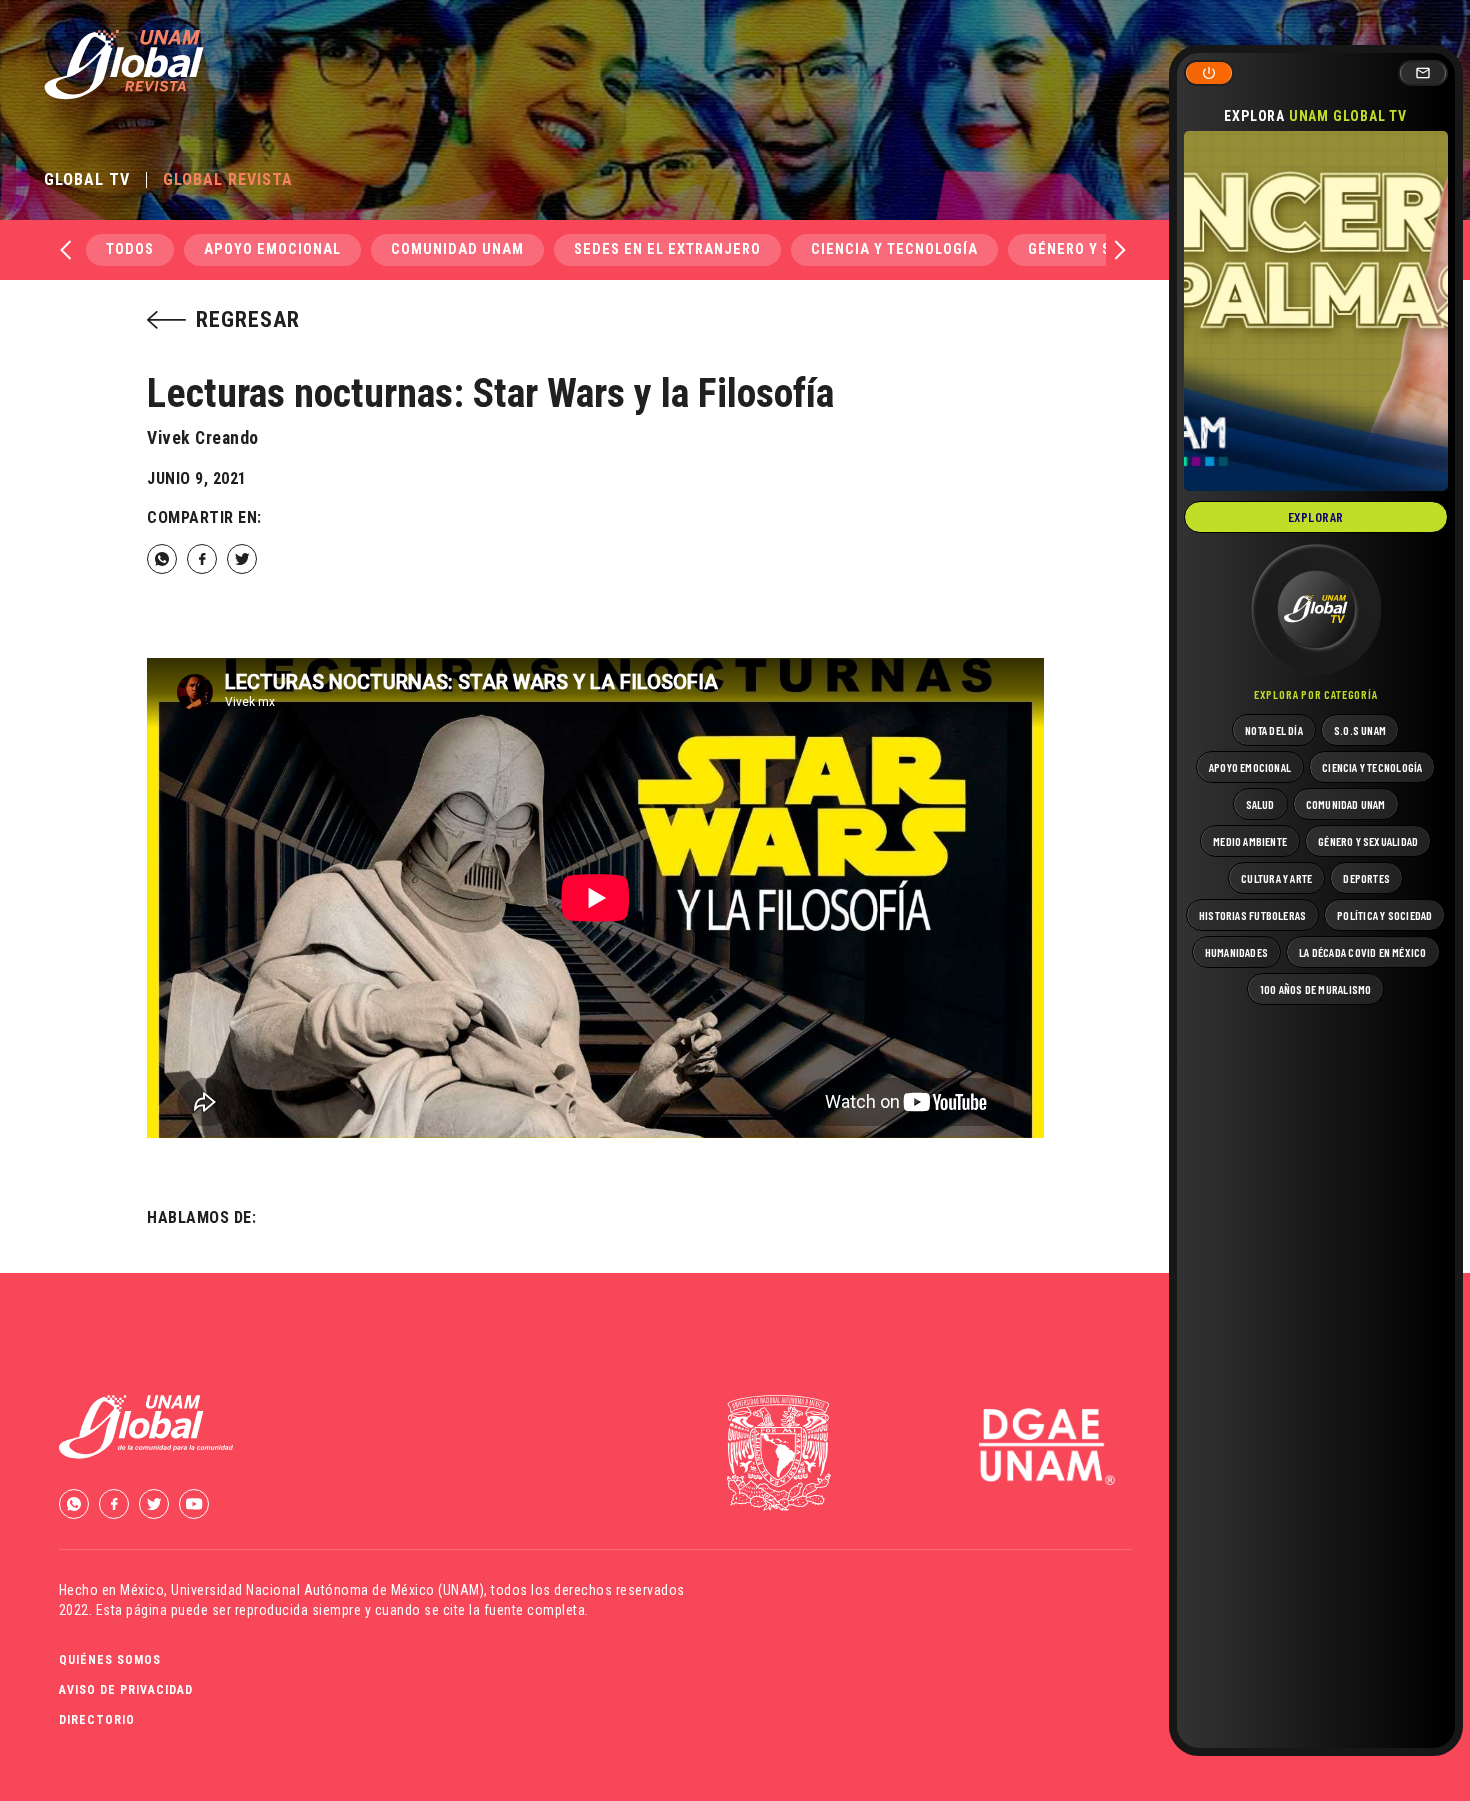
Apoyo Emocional (272, 249)
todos (130, 249)
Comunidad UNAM (457, 249)
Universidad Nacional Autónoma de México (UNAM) (327, 1590)
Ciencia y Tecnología (894, 249)
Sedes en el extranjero (667, 249)
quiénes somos (110, 1660)
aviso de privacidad (126, 1690)
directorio (97, 1720)
